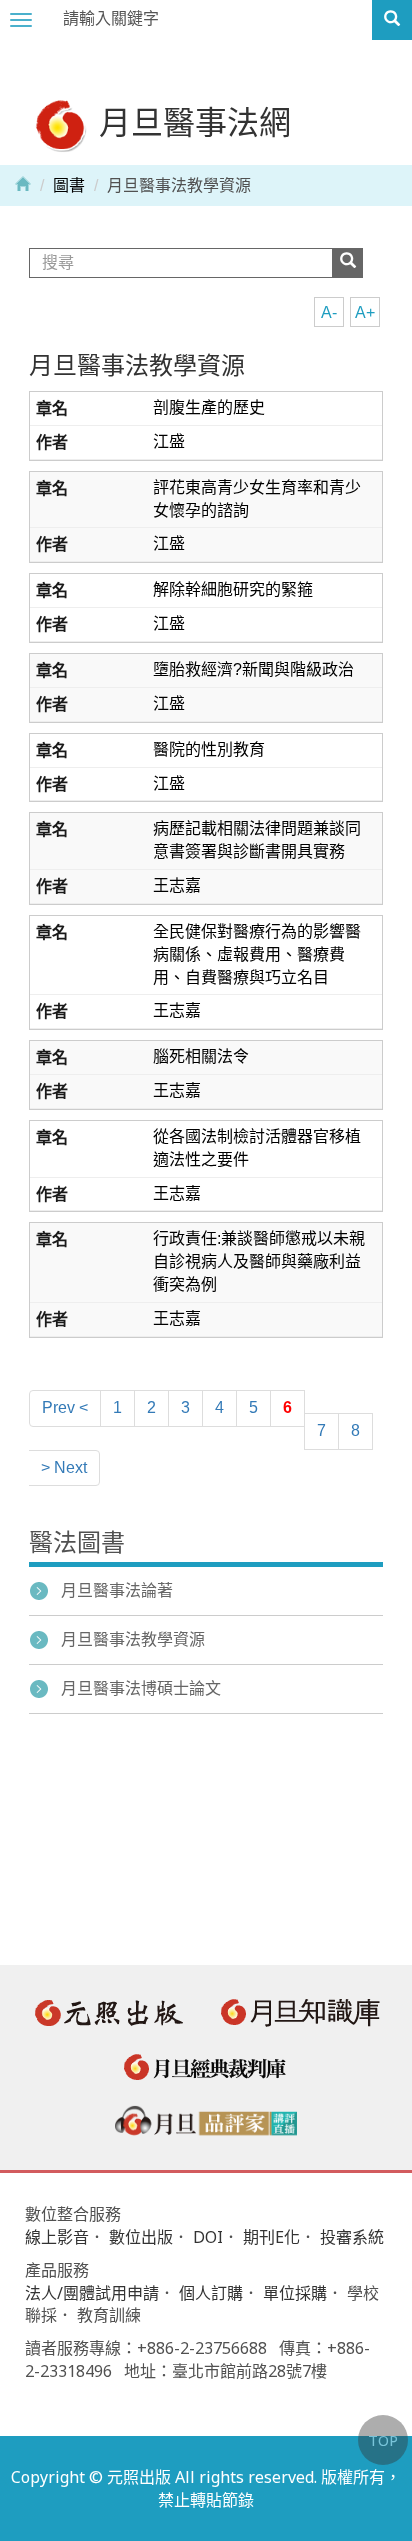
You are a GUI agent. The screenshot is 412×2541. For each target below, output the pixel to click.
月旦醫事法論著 (117, 1590)
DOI (208, 2237)
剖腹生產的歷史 (209, 407)
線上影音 (57, 2237)
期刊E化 (271, 2237)
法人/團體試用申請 (92, 2293)
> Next (64, 1467)
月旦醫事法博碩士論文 (141, 1688)
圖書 (69, 185)
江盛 (169, 441)
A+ (365, 312)
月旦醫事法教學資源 (137, 365)
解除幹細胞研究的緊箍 (233, 589)
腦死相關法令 (201, 1056)
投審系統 (352, 2237)
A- (329, 312)
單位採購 (295, 2293)
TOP (383, 2440)
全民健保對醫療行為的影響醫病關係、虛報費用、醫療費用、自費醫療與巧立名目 (257, 954)
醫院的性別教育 (209, 749)
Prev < (65, 1407)
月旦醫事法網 (191, 121)
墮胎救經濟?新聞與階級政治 (253, 669)
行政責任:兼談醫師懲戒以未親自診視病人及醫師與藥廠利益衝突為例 (259, 1261)
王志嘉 (177, 885)
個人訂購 (211, 2293)
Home (23, 183)
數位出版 (141, 2237)
